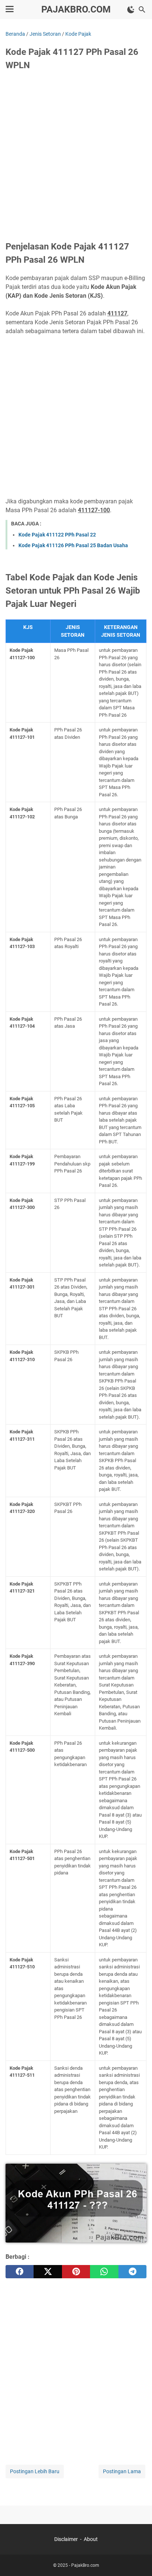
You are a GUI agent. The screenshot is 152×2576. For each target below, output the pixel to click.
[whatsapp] (104, 2272)
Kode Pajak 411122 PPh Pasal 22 (57, 535)
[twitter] (48, 2272)
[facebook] (20, 2272)
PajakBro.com (76, 9)
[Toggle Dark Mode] (131, 10)
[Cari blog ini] (142, 10)
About (91, 2539)
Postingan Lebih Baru (35, 2471)
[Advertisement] (76, 157)
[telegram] (132, 2272)
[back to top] (137, 2559)
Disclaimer (66, 2539)
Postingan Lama (122, 2471)
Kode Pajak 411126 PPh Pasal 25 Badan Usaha (73, 545)
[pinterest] (76, 2272)
